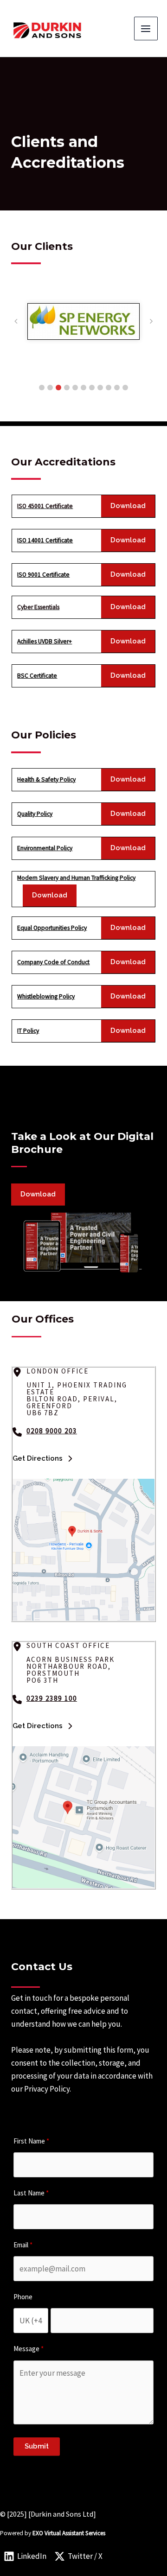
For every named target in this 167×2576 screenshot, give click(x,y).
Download (128, 506)
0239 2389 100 (52, 1698)
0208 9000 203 (52, 1431)
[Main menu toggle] (146, 29)
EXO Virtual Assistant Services (69, 2533)
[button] (42, 388)
